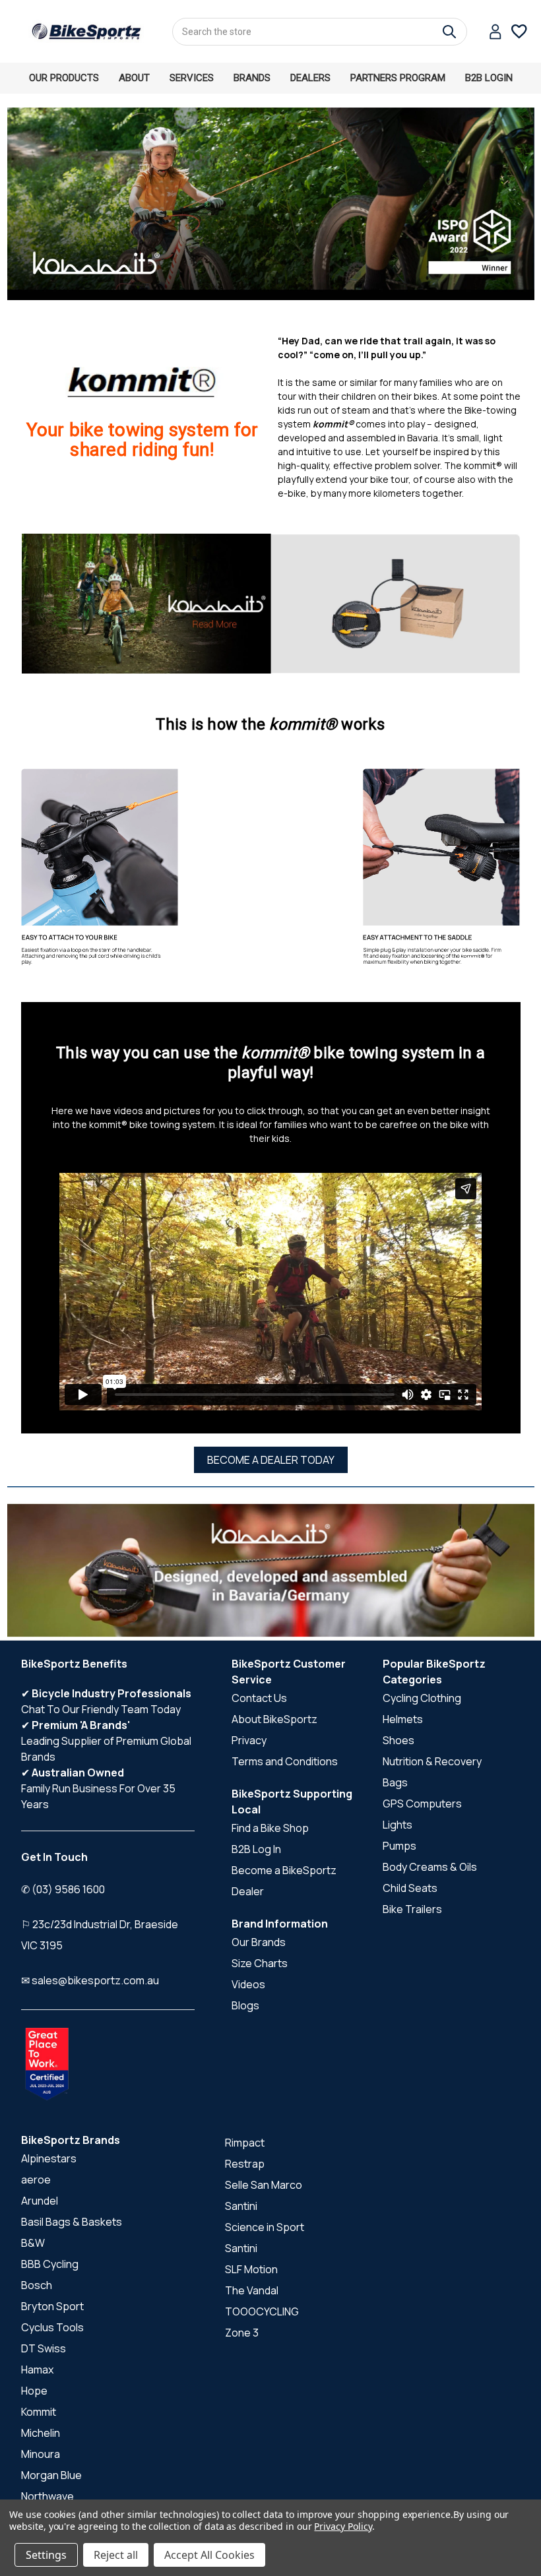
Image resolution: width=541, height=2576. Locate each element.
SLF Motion (251, 2269)
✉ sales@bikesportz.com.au (90, 1980)
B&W (33, 2243)
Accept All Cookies (209, 2555)
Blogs (245, 2005)
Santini (241, 2206)
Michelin (41, 2433)
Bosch (37, 2285)
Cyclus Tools (52, 2327)
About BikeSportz (274, 1719)
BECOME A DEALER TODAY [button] (271, 1460)
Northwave (48, 2496)
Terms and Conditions (285, 1761)
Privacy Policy (343, 2526)
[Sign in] (495, 33)
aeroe (36, 2180)
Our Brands (259, 1942)
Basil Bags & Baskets (72, 2222)
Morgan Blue (51, 2475)
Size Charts (260, 1963)
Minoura (41, 2454)
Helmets (403, 1719)
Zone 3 (242, 2333)
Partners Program (398, 78)
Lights (398, 1825)
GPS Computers (422, 1804)
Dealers (310, 78)
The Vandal (252, 2290)
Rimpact (245, 2143)
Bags (395, 1782)
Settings (46, 2555)
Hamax (37, 2370)
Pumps (399, 1846)
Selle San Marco (264, 2185)
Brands (252, 78)
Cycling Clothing (422, 1698)
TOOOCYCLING (262, 2311)
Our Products (64, 78)
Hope (34, 2391)
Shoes (398, 1740)
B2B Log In (256, 1849)
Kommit (39, 2412)
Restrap (245, 2164)
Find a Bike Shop (270, 1828)
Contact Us (259, 1698)
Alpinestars (49, 2158)
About (134, 78)
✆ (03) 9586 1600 (63, 1889)
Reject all (116, 2555)
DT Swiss (44, 2348)
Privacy (249, 1740)
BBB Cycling (50, 2264)
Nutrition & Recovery (432, 1761)
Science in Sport (265, 2227)
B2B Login (489, 78)
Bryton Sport (52, 2306)
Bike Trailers (412, 1909)
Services (192, 78)
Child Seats (410, 1888)
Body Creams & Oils (430, 1867)
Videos (248, 1984)
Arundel (40, 2201)
